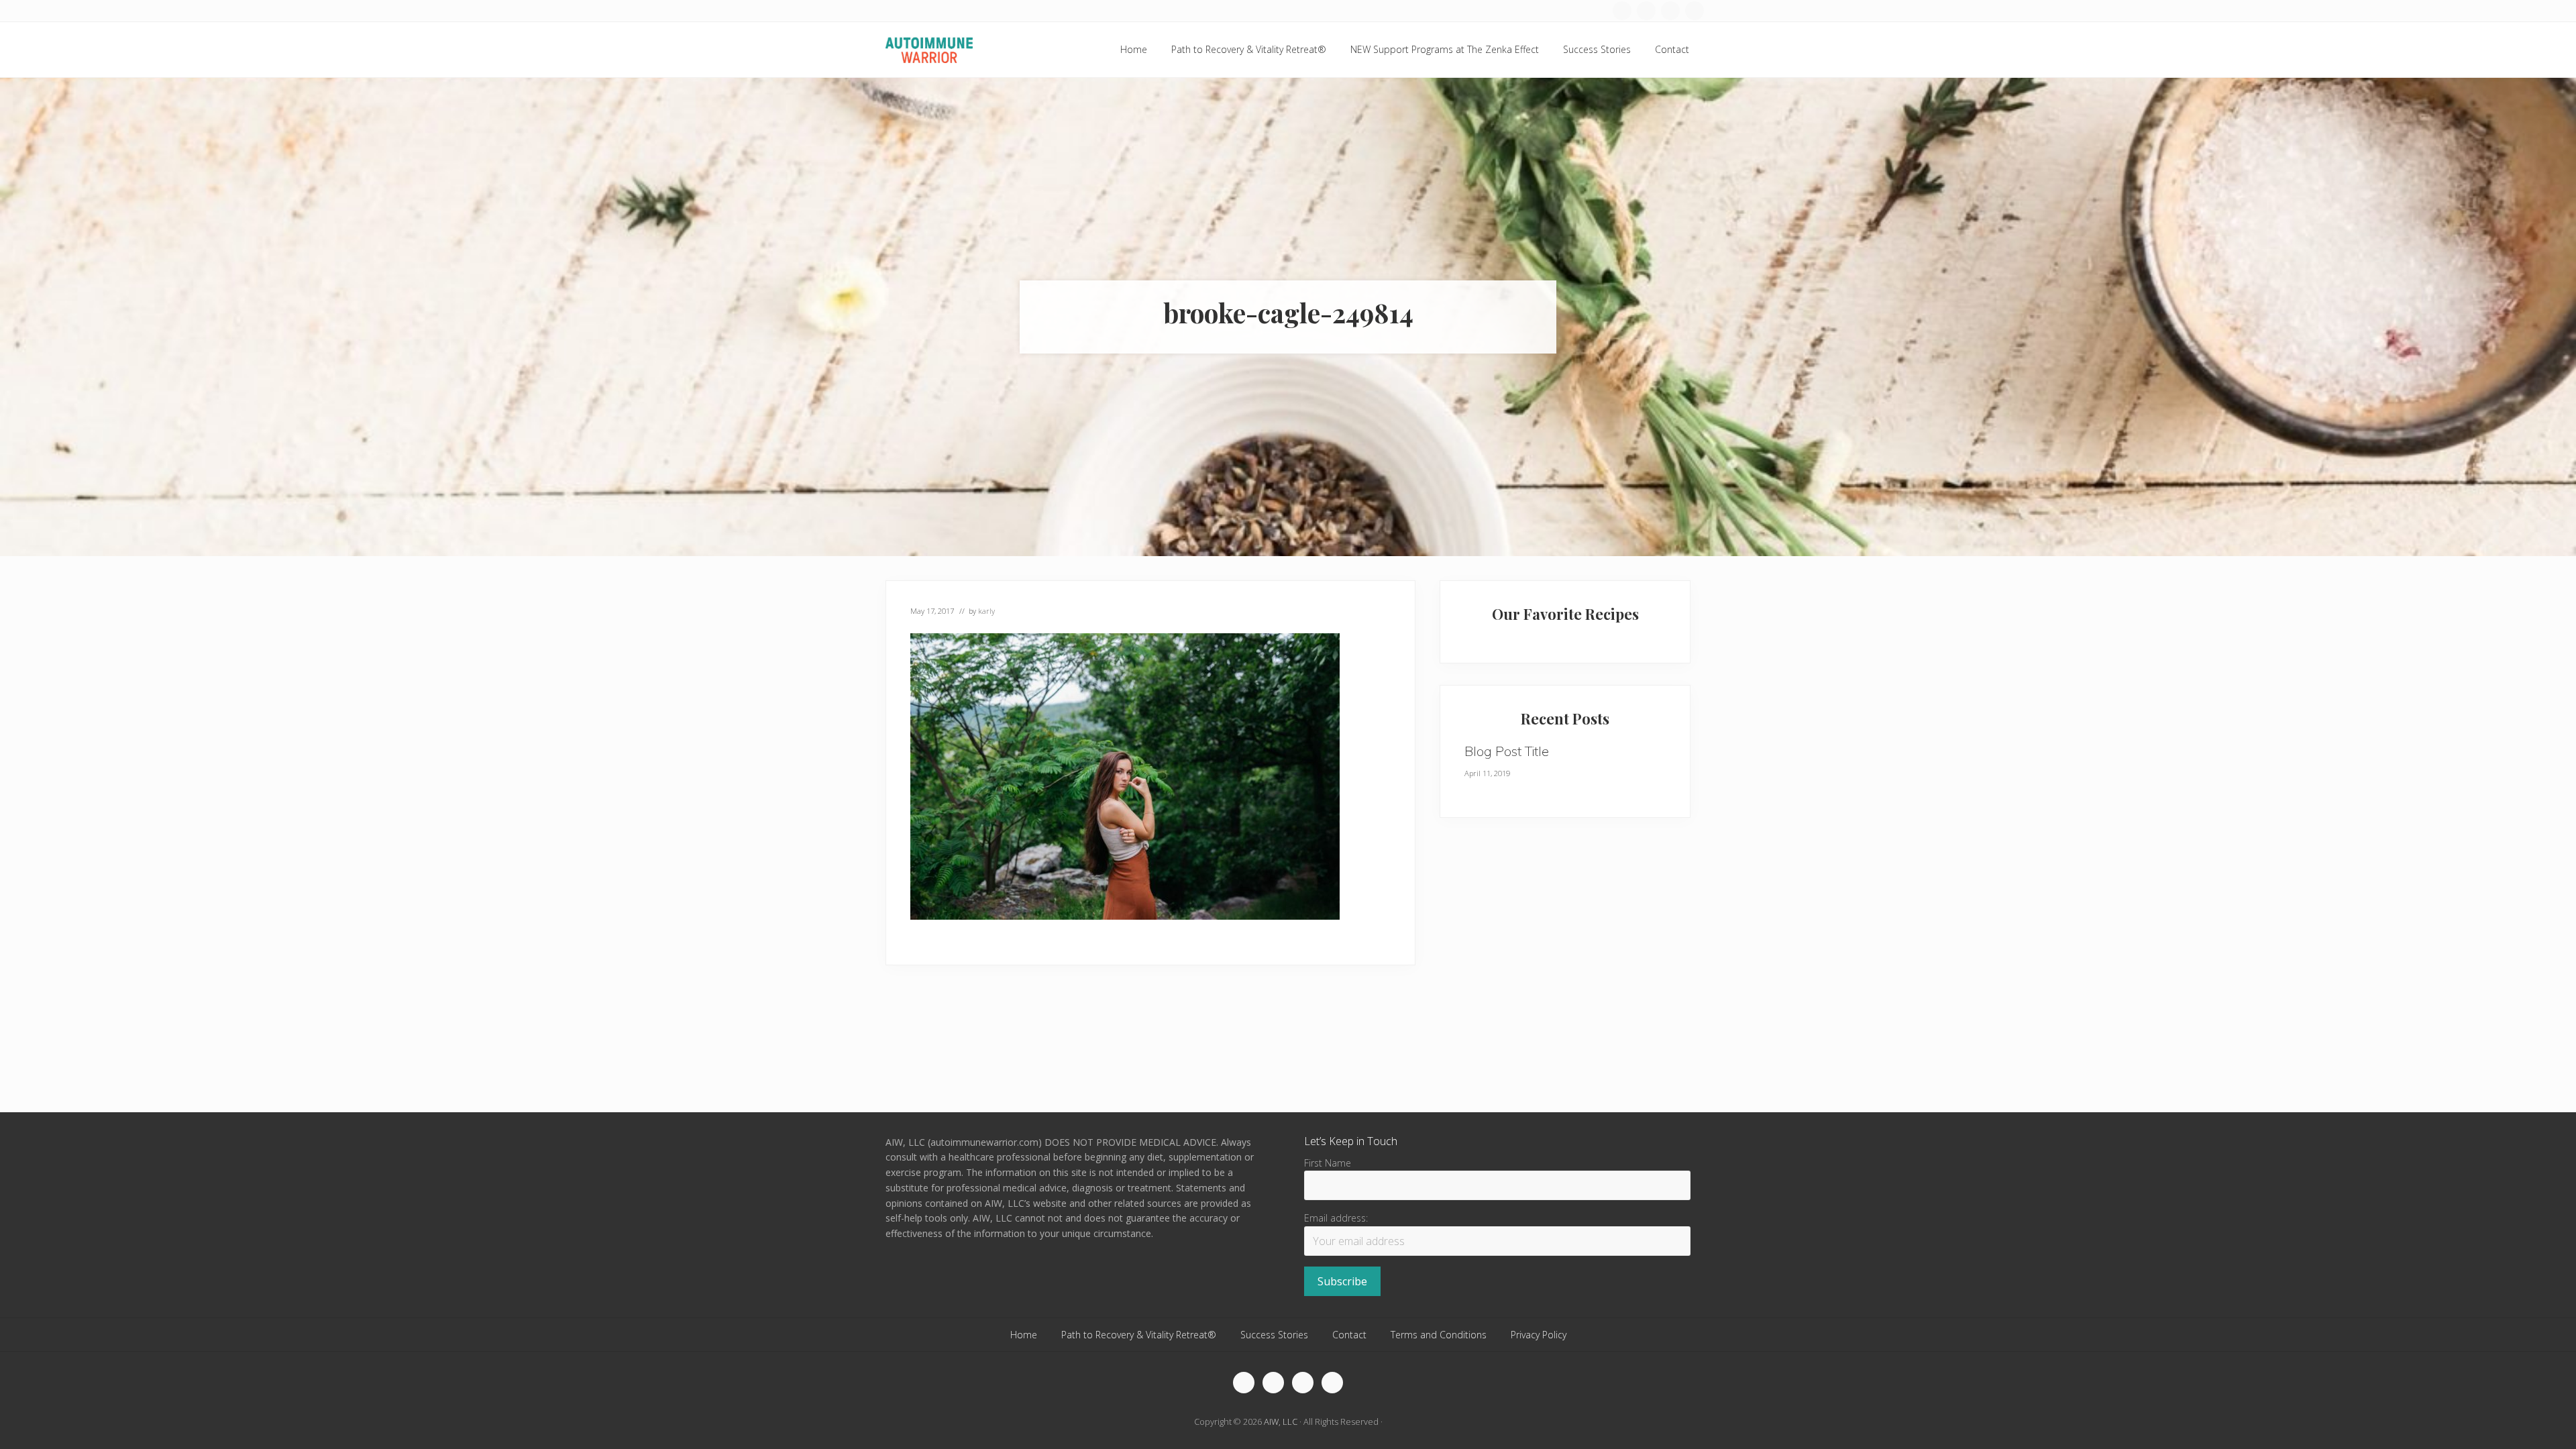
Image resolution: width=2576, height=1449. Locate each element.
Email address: (1336, 1218)
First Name (1328, 1163)
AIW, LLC (1281, 1421)
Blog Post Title (1507, 751)
